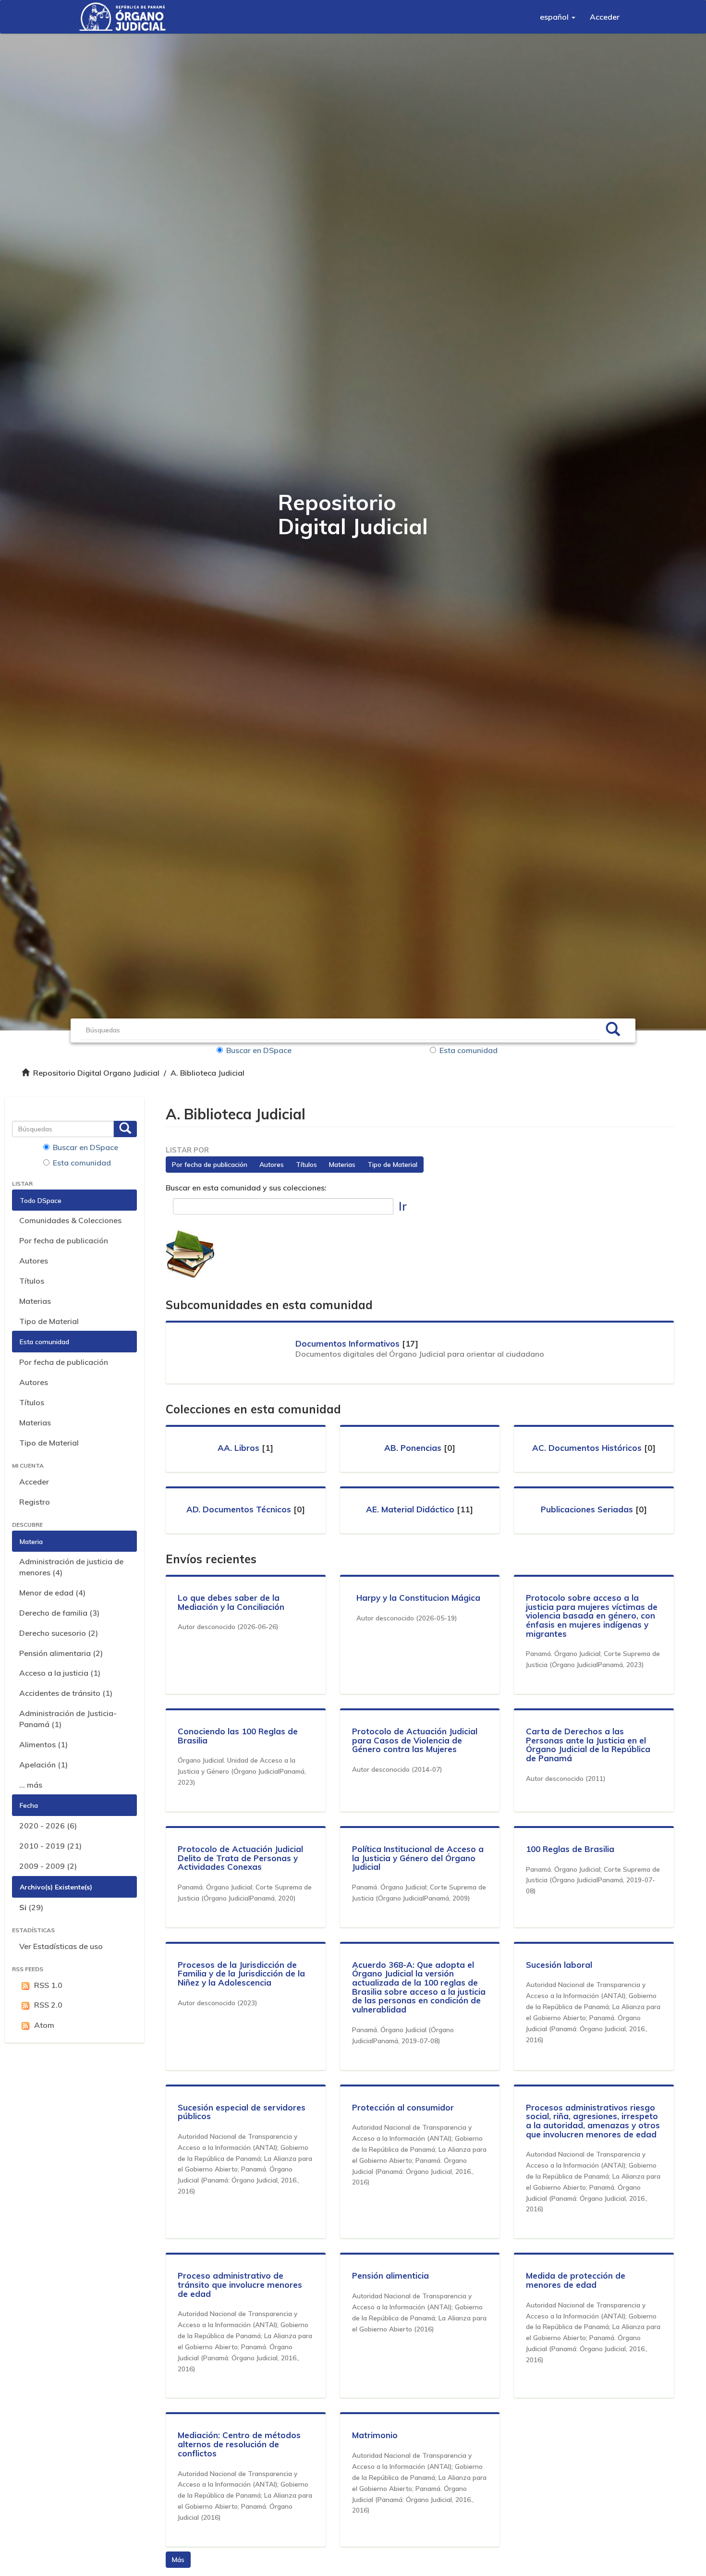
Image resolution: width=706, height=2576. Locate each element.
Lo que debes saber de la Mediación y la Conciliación (231, 1602)
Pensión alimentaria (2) (61, 1653)
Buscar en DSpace (259, 1050)
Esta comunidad (469, 1050)
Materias (35, 1301)
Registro (35, 1502)
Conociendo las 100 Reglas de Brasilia (238, 1736)
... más (31, 1785)
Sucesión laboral (559, 1965)
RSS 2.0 (48, 2005)
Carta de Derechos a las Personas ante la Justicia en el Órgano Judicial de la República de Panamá (588, 1745)
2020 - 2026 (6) (48, 1826)
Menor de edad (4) (52, 1593)
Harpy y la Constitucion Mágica (418, 1598)
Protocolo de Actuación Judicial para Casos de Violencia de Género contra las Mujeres (415, 1740)
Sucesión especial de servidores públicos (242, 2112)
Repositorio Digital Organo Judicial (96, 1073)
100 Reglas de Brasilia (570, 1849)
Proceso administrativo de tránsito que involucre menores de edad (240, 2284)
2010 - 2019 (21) (50, 1846)
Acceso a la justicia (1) (60, 1673)
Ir (403, 1206)
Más (178, 2560)
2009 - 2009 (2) (48, 1866)
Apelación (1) (43, 1765)
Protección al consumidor (403, 2107)
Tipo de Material (49, 1321)
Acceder (34, 1482)
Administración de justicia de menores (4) (71, 1567)
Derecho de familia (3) (59, 1613)
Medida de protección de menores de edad (576, 2280)
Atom (44, 2025)
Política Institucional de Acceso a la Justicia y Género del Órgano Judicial (418, 1858)
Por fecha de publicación (64, 1240)
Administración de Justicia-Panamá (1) (68, 1719)
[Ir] (613, 1030)
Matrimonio (375, 2435)
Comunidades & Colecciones (70, 1220)
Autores (34, 1261)
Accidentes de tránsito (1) (66, 1693)
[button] (558, 17)
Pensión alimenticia (390, 2275)
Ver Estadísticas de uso (61, 1946)
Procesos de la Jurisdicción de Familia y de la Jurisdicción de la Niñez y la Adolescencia (241, 1974)
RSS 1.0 (48, 1985)
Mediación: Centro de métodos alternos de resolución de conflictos (239, 2444)
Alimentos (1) (43, 1744)
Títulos (32, 1281)
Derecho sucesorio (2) (59, 1633)
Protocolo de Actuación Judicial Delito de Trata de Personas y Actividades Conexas (240, 1858)
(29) (31, 1907)
